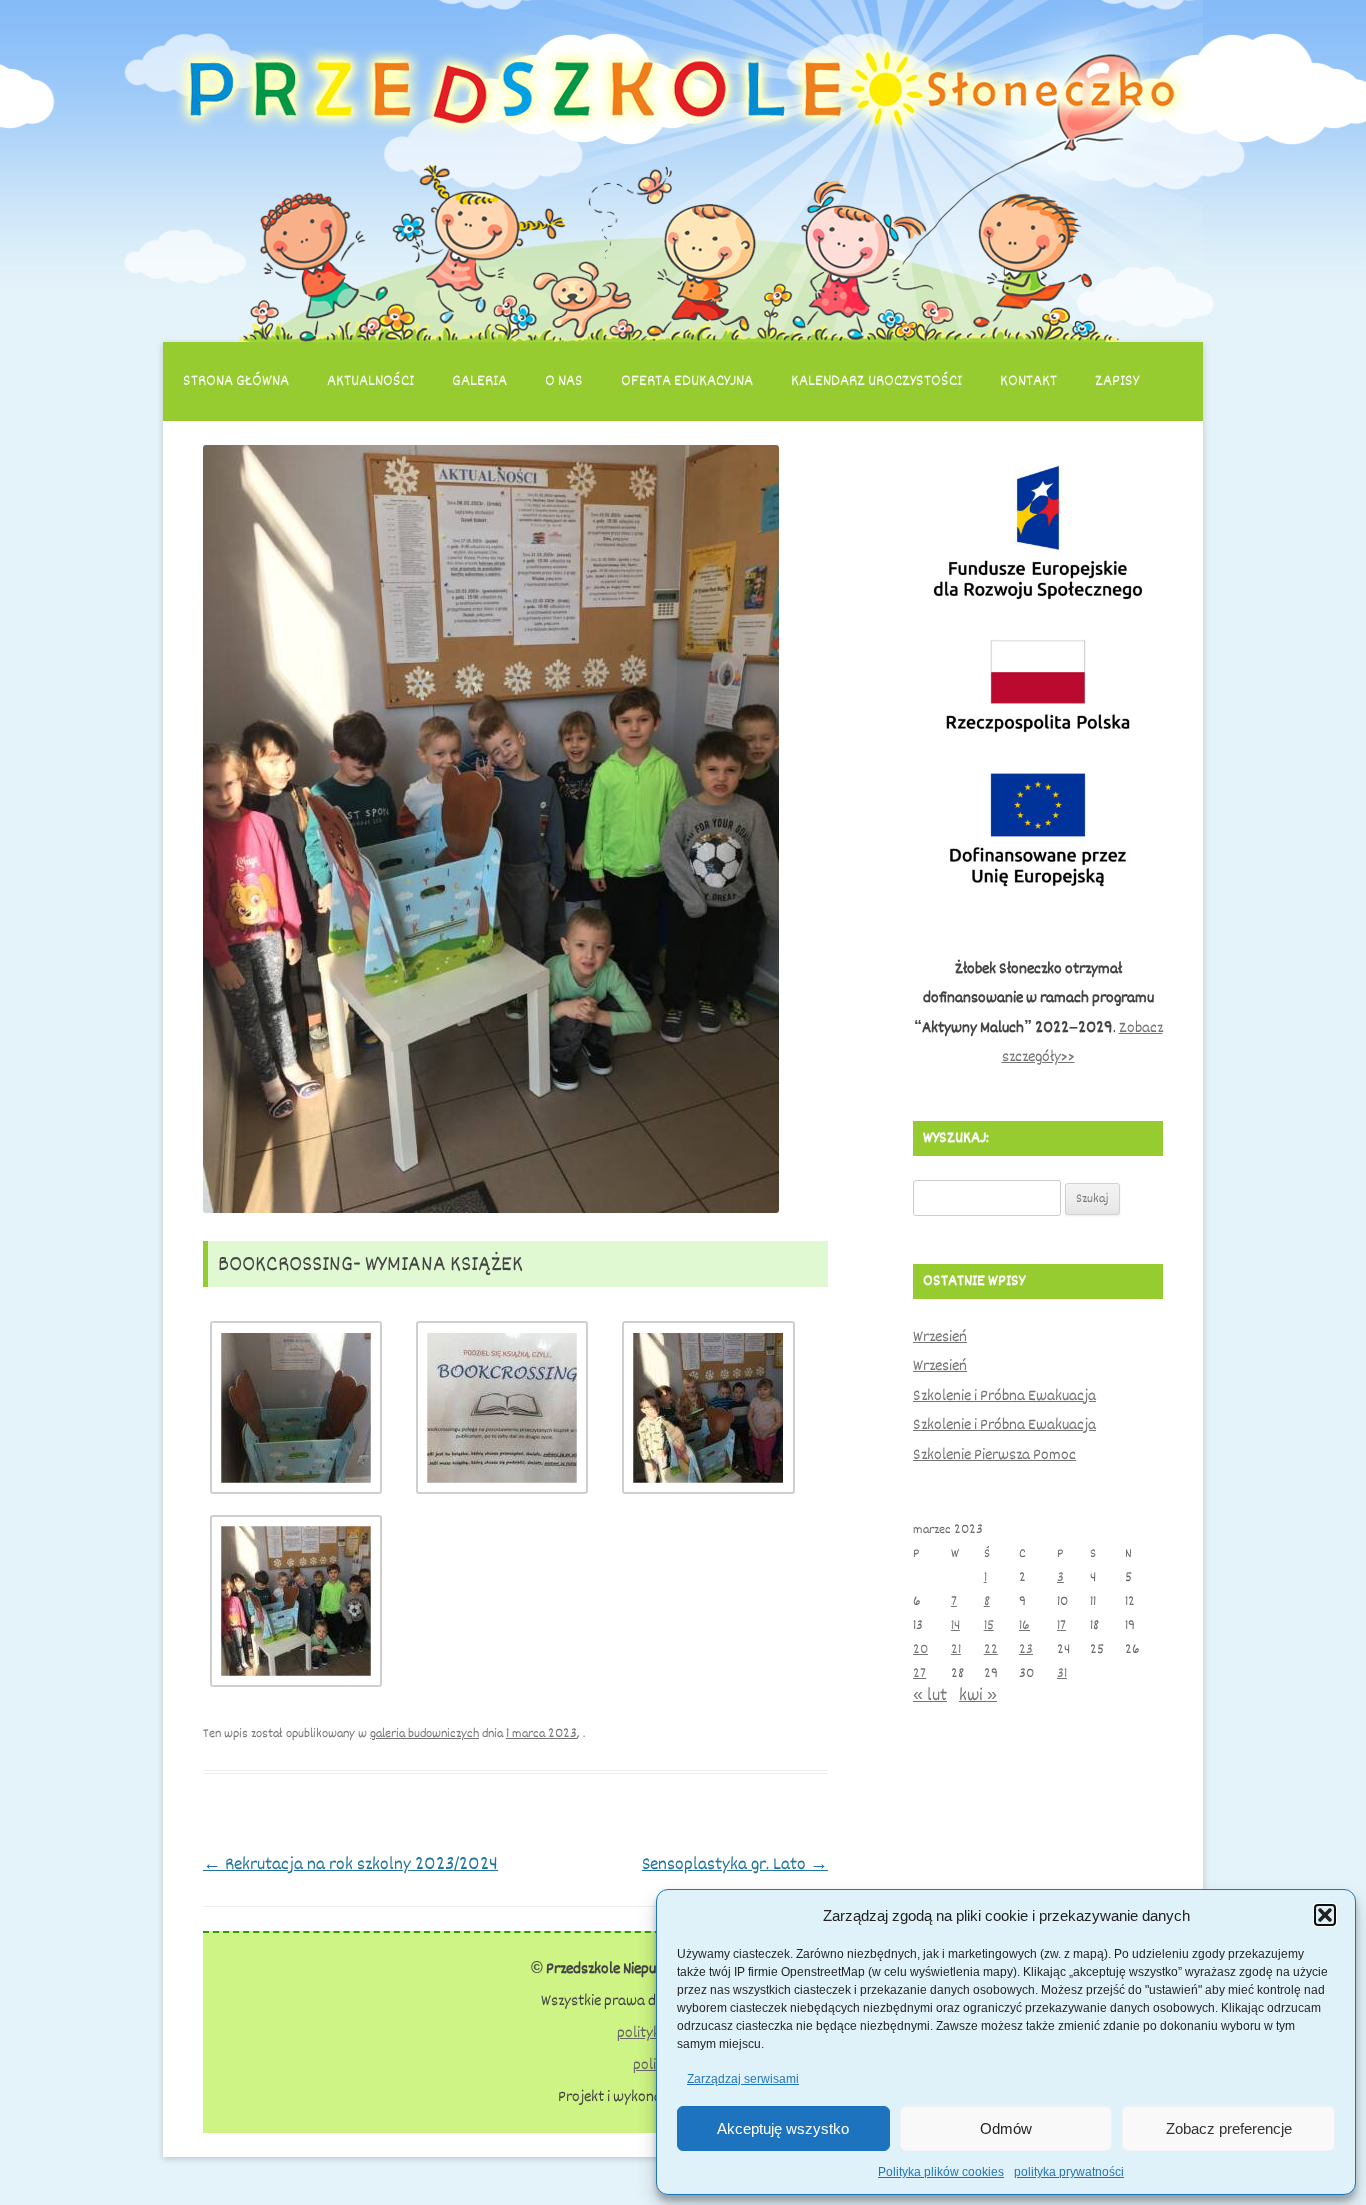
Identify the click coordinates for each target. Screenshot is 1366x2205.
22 (991, 1649)
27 (919, 1673)
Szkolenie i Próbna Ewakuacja (1004, 1396)
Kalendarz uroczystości (876, 381)
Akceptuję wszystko (783, 2128)
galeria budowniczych (424, 1733)
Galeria (479, 381)
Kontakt (1028, 381)
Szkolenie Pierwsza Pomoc (994, 1455)
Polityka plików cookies (941, 2172)
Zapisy (1117, 381)
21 (956, 1649)
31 (1062, 1673)
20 (920, 1649)
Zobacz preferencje (1229, 2128)
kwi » (978, 1695)
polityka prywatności (1069, 2172)
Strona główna (236, 381)
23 (1026, 1649)
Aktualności (370, 381)
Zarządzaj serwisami (743, 2079)
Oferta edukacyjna (687, 381)
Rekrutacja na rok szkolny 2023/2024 (350, 1864)
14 (955, 1625)
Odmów (1006, 2128)
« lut (930, 1695)
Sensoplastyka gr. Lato (735, 1864)
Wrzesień (940, 1337)
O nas (564, 381)
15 (989, 1625)
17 (1061, 1625)
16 (1024, 1625)
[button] (1325, 1915)
